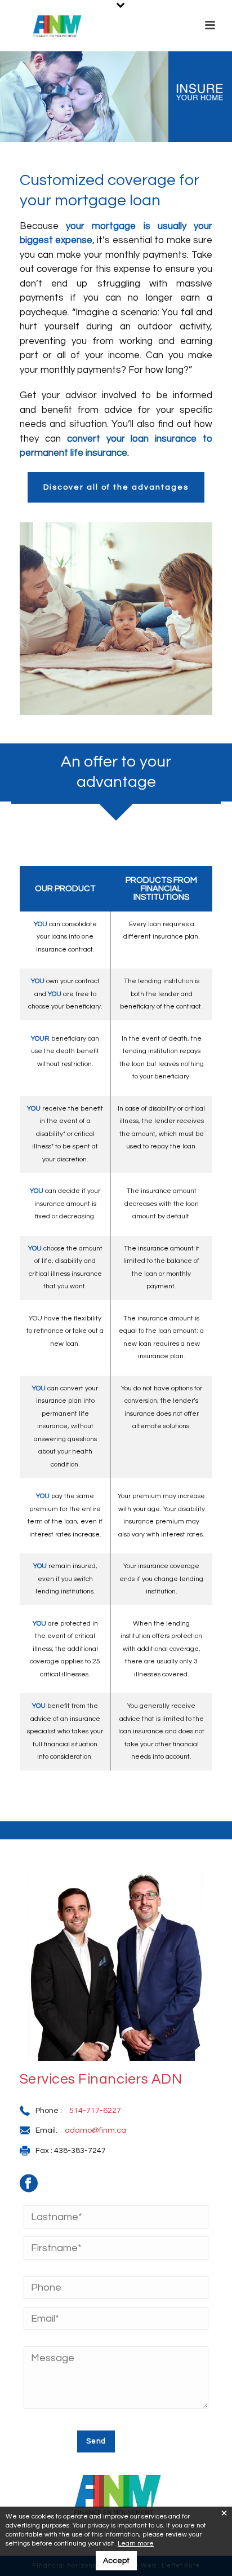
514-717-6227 (95, 2111)
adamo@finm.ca (95, 2130)
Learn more (136, 2544)
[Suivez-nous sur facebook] (34, 2187)
